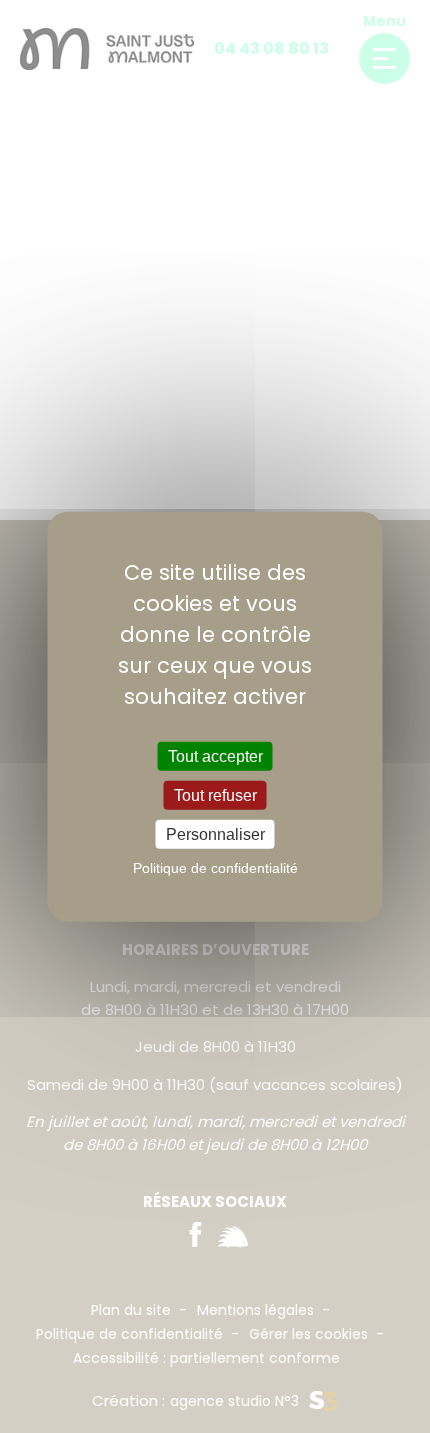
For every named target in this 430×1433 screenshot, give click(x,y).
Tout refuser (215, 794)
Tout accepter (215, 755)
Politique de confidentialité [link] (215, 868)
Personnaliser (215, 834)
